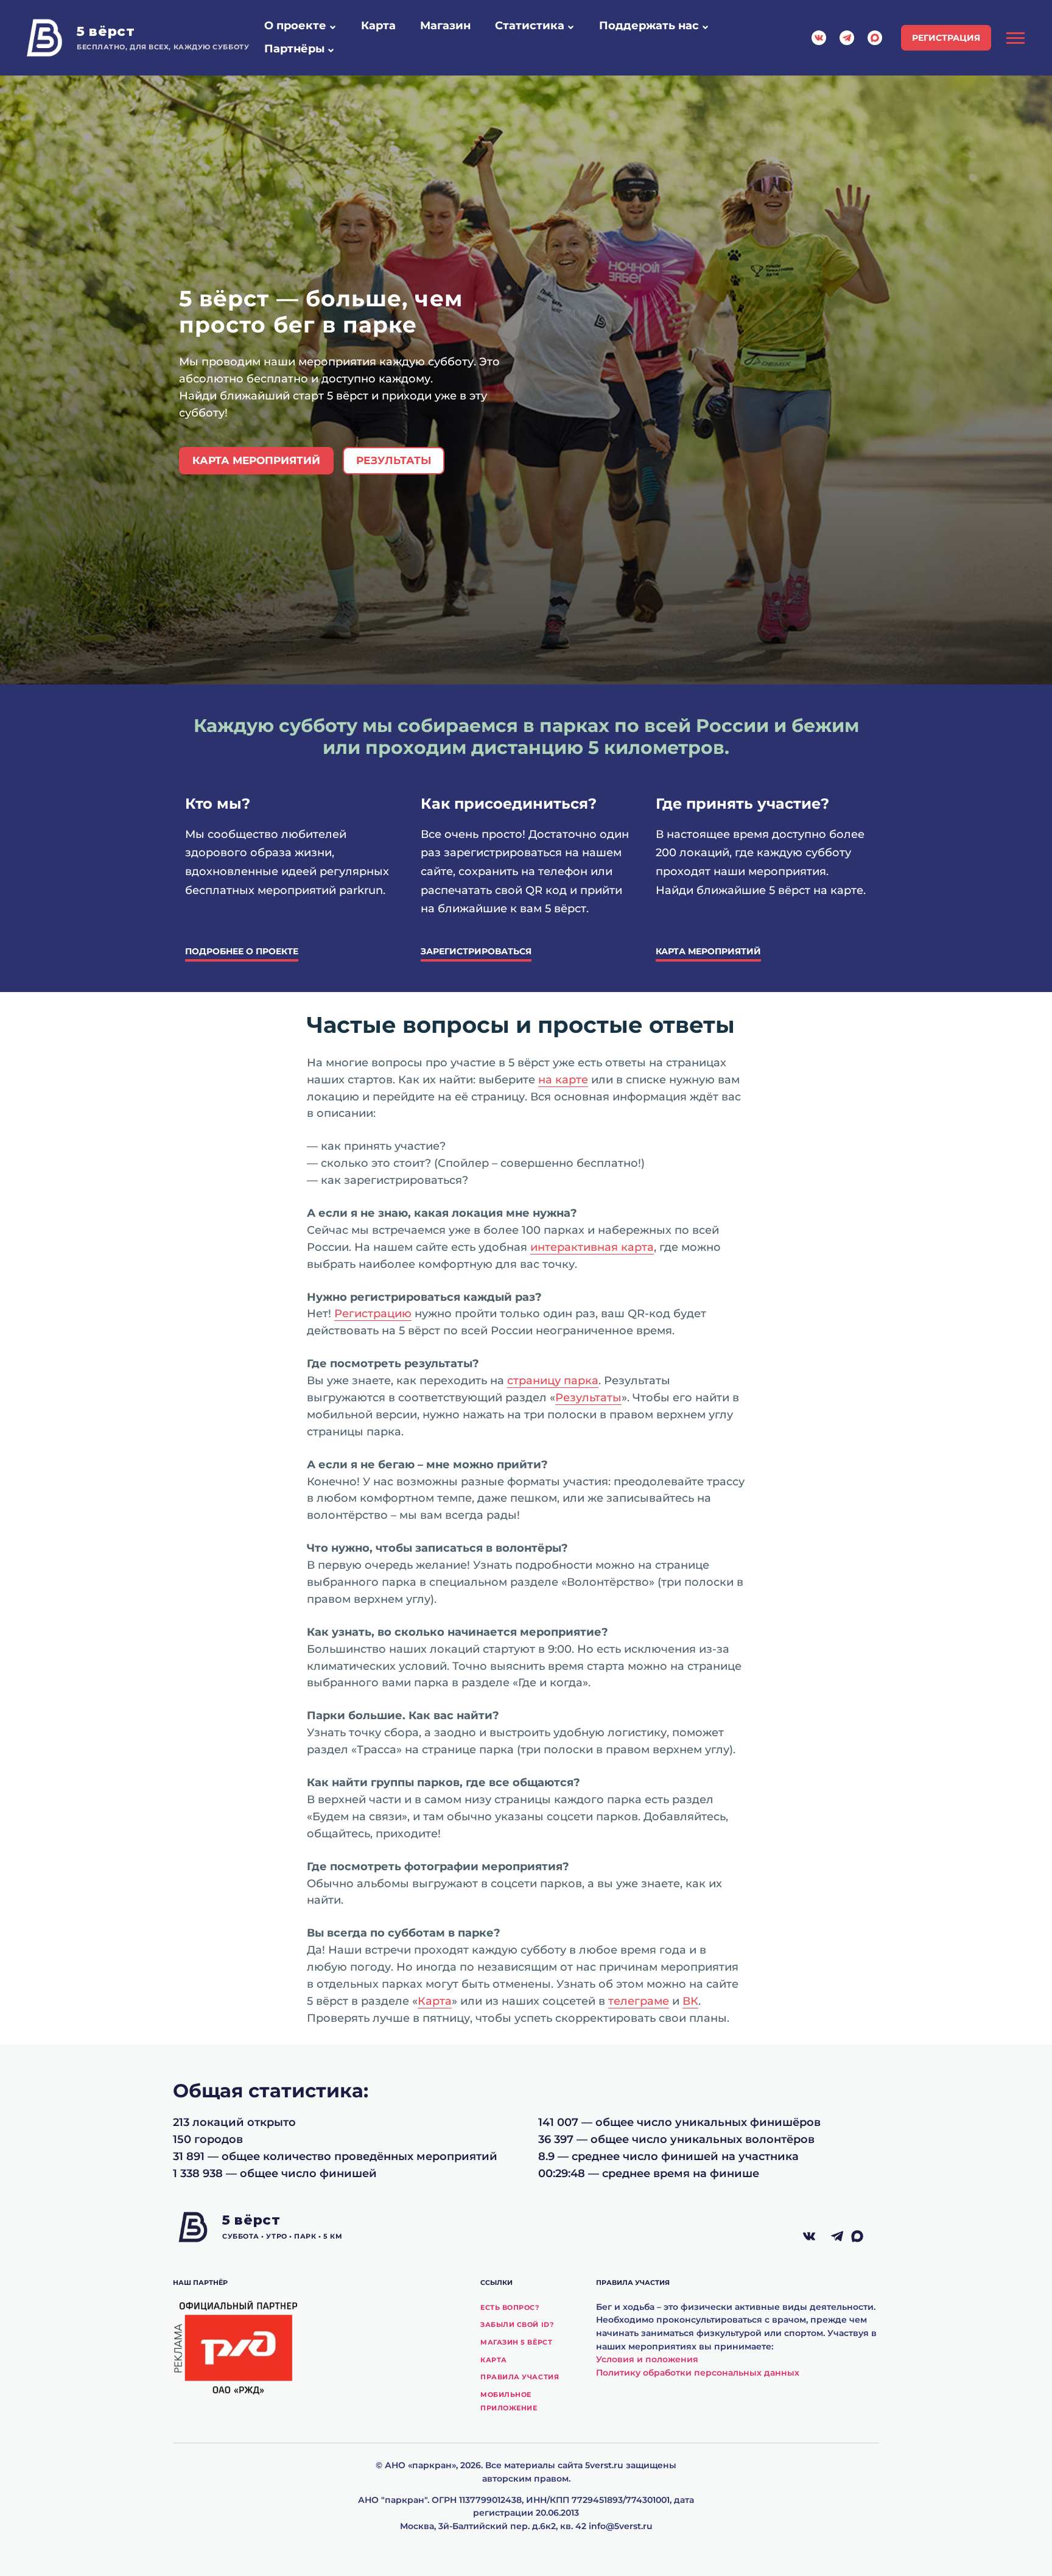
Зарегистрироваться (476, 951)
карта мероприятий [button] (256, 460)
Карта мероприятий (708, 951)
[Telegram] (837, 2237)
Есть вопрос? (510, 2307)
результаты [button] (394, 460)
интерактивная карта (592, 1247)
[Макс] (865, 2237)
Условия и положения (647, 2359)
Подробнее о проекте (242, 951)
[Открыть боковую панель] (1015, 38)
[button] (332, 27)
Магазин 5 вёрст (516, 2342)
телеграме (639, 2001)
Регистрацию (373, 1314)
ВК (690, 2001)
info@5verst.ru (621, 2526)
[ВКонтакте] (809, 2237)
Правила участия (520, 2377)
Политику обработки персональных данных (698, 2373)
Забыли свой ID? (517, 2324)
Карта (435, 2001)
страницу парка (553, 1381)
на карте (563, 1080)
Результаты (588, 1398)
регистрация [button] (946, 38)
